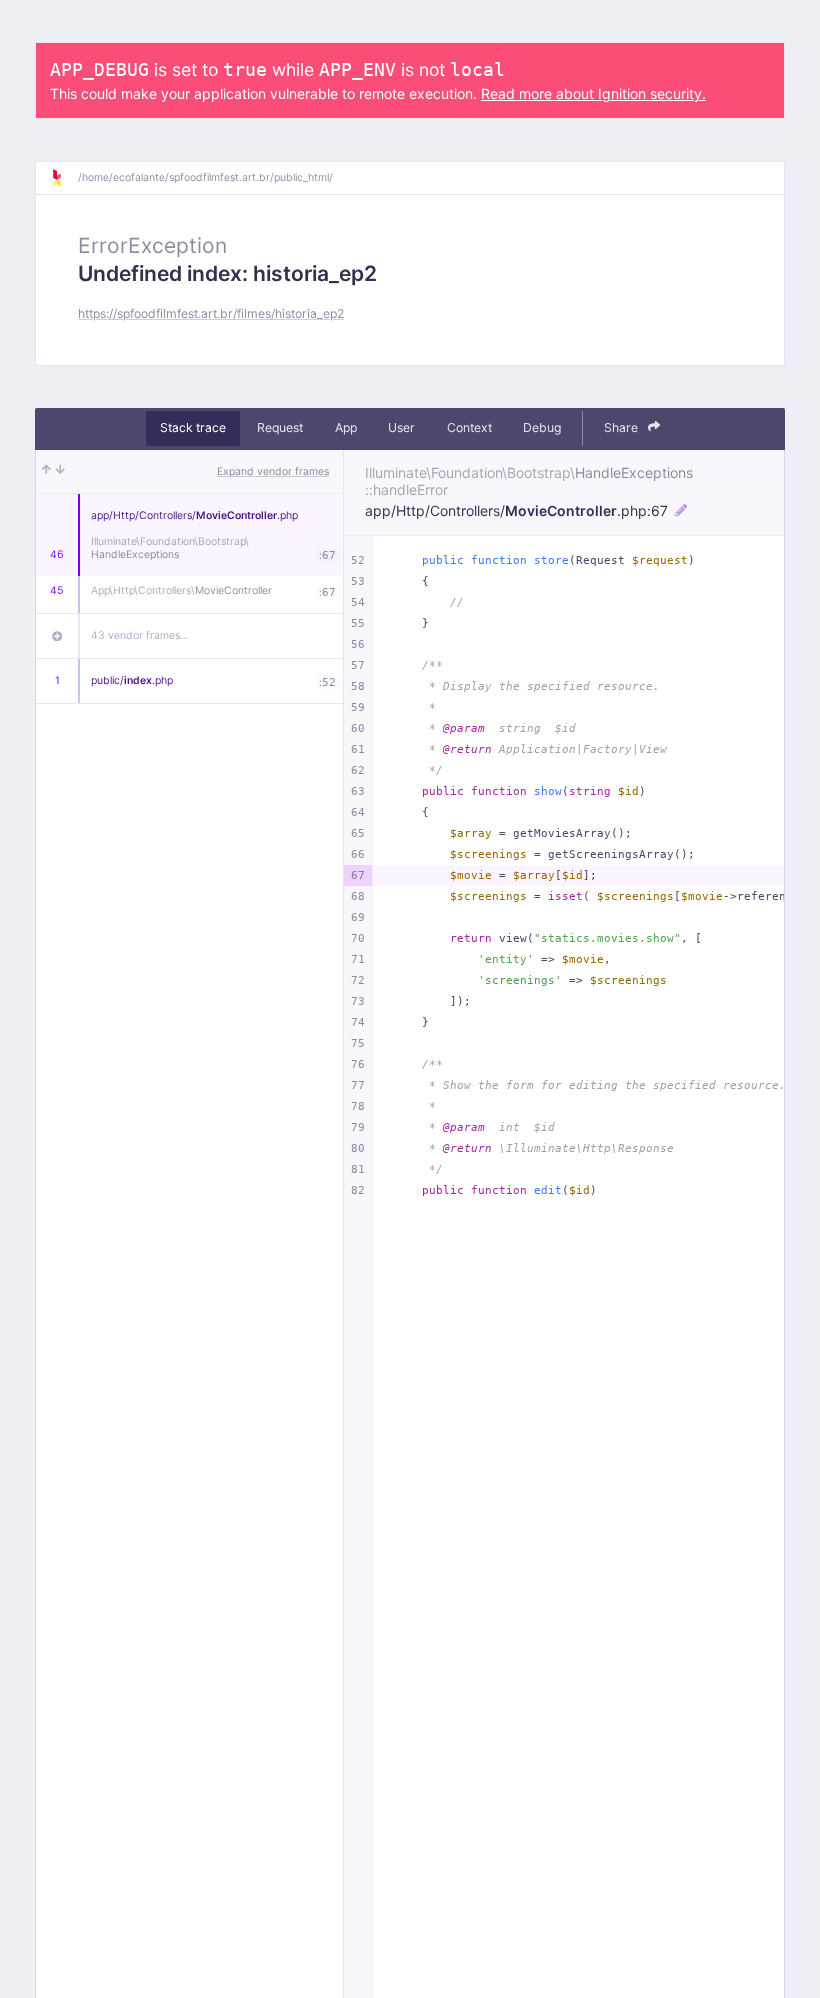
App (346, 427)
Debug (542, 427)
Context (469, 427)
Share (622, 427)
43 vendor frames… (140, 635)
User (401, 427)
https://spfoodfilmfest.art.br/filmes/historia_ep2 (211, 313)
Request (280, 427)
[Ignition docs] (64, 178)
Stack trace (193, 427)
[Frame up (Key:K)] (46, 472)
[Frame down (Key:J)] (60, 472)
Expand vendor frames (273, 471)
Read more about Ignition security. (593, 93)
